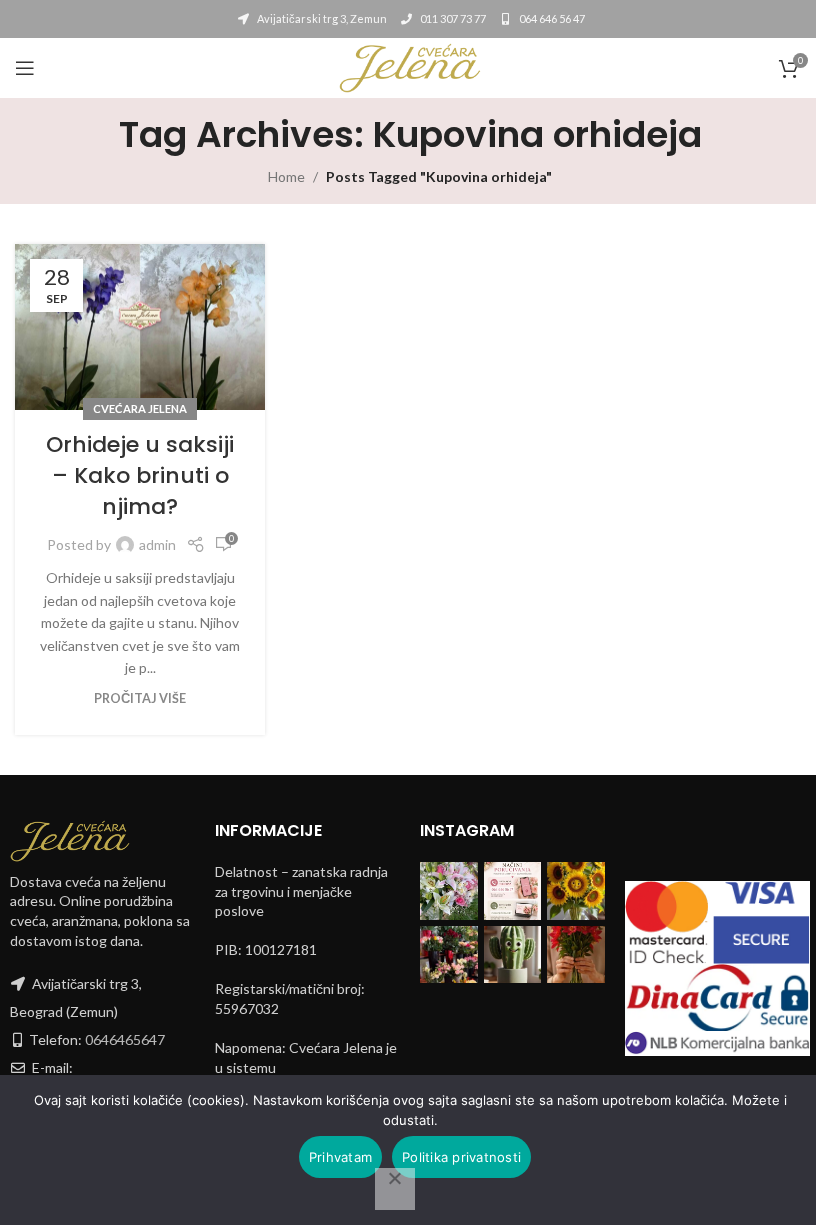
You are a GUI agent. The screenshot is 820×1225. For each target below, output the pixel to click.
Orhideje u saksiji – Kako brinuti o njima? (140, 475)
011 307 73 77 (452, 18)
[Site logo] (410, 66)
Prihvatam (340, 1157)
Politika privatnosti (461, 1157)
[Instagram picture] (449, 891)
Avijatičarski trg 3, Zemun (321, 18)
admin (157, 544)
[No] (395, 1189)
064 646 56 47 (551, 18)
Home (286, 176)
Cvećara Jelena (140, 408)
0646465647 (125, 1039)
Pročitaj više (140, 698)
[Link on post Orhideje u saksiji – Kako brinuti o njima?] (140, 327)
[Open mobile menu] (25, 68)
